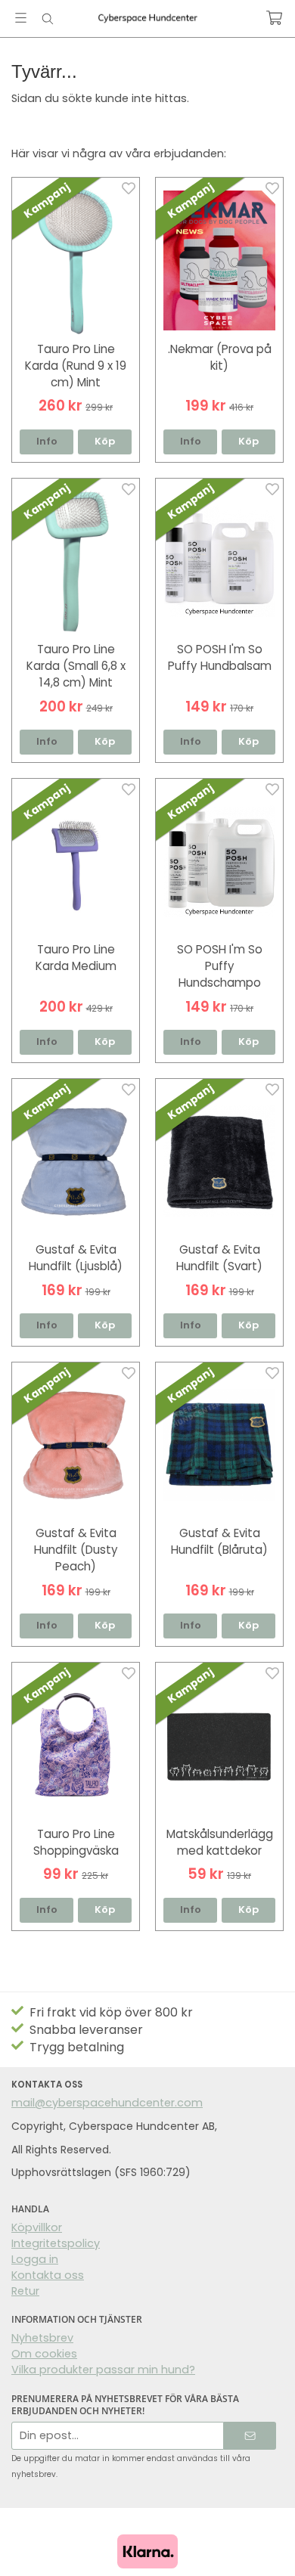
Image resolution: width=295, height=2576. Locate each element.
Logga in (35, 2259)
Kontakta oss (48, 2275)
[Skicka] (250, 2436)
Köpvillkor (37, 2227)
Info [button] (47, 441)
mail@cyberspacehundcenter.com (107, 2103)
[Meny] (21, 18)
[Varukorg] (274, 18)
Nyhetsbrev (42, 2338)
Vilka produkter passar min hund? (103, 2370)
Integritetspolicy (56, 2243)
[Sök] (47, 19)
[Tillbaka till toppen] (263, 2544)
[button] (105, 442)
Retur (25, 2291)
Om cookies (44, 2354)
